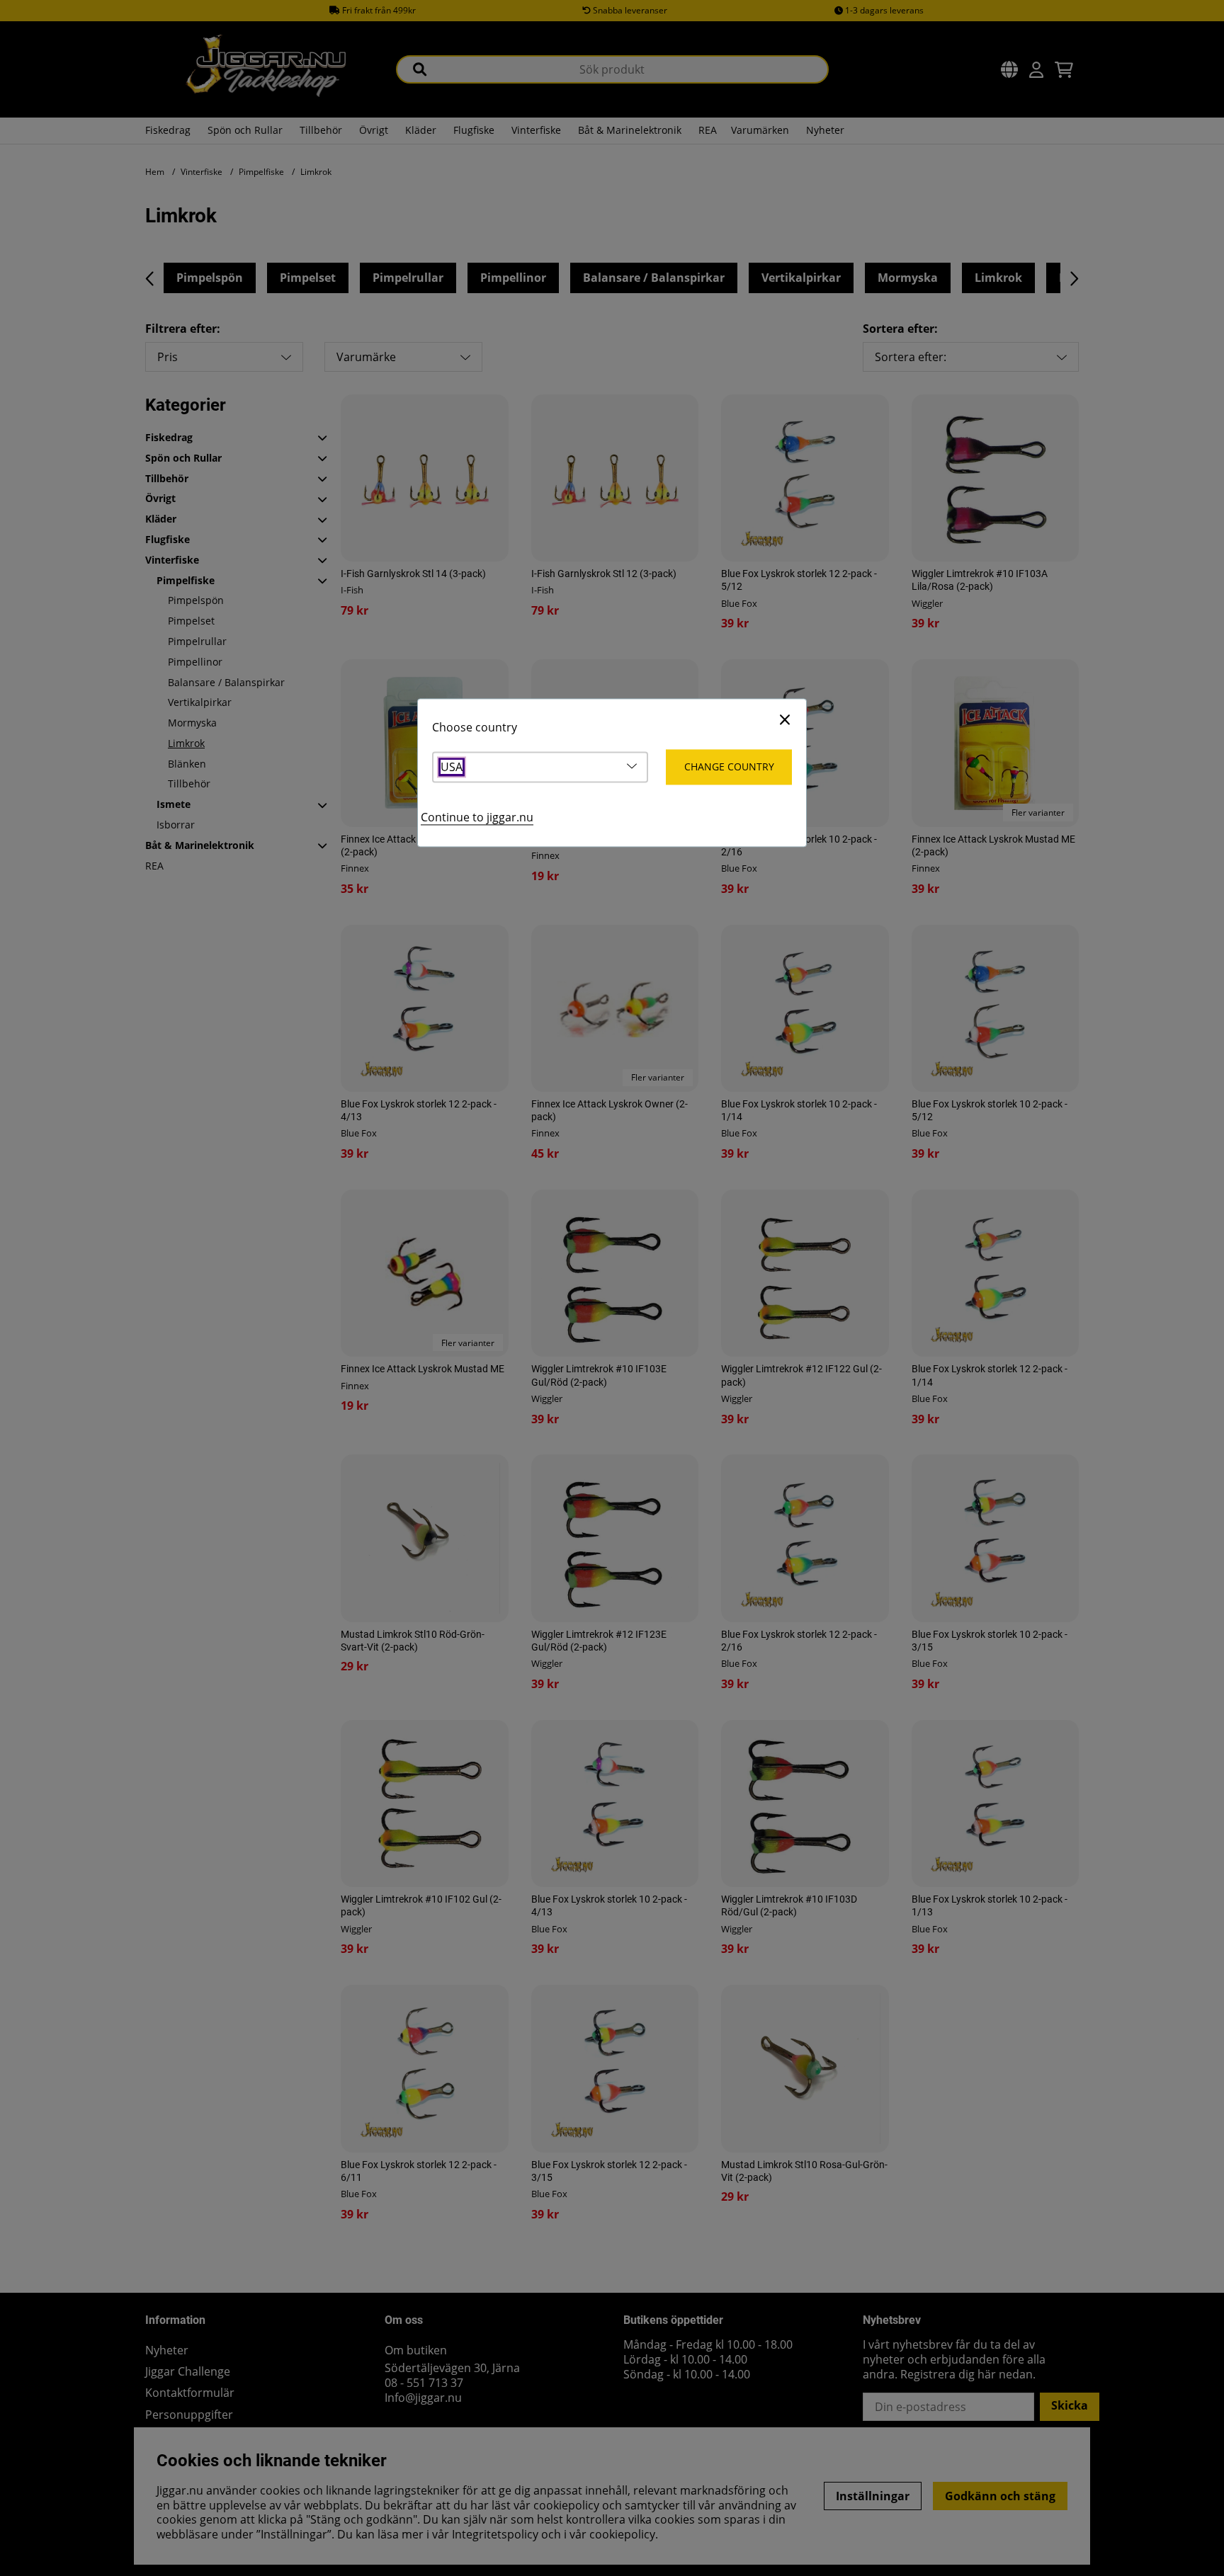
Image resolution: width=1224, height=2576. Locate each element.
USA (452, 767)
